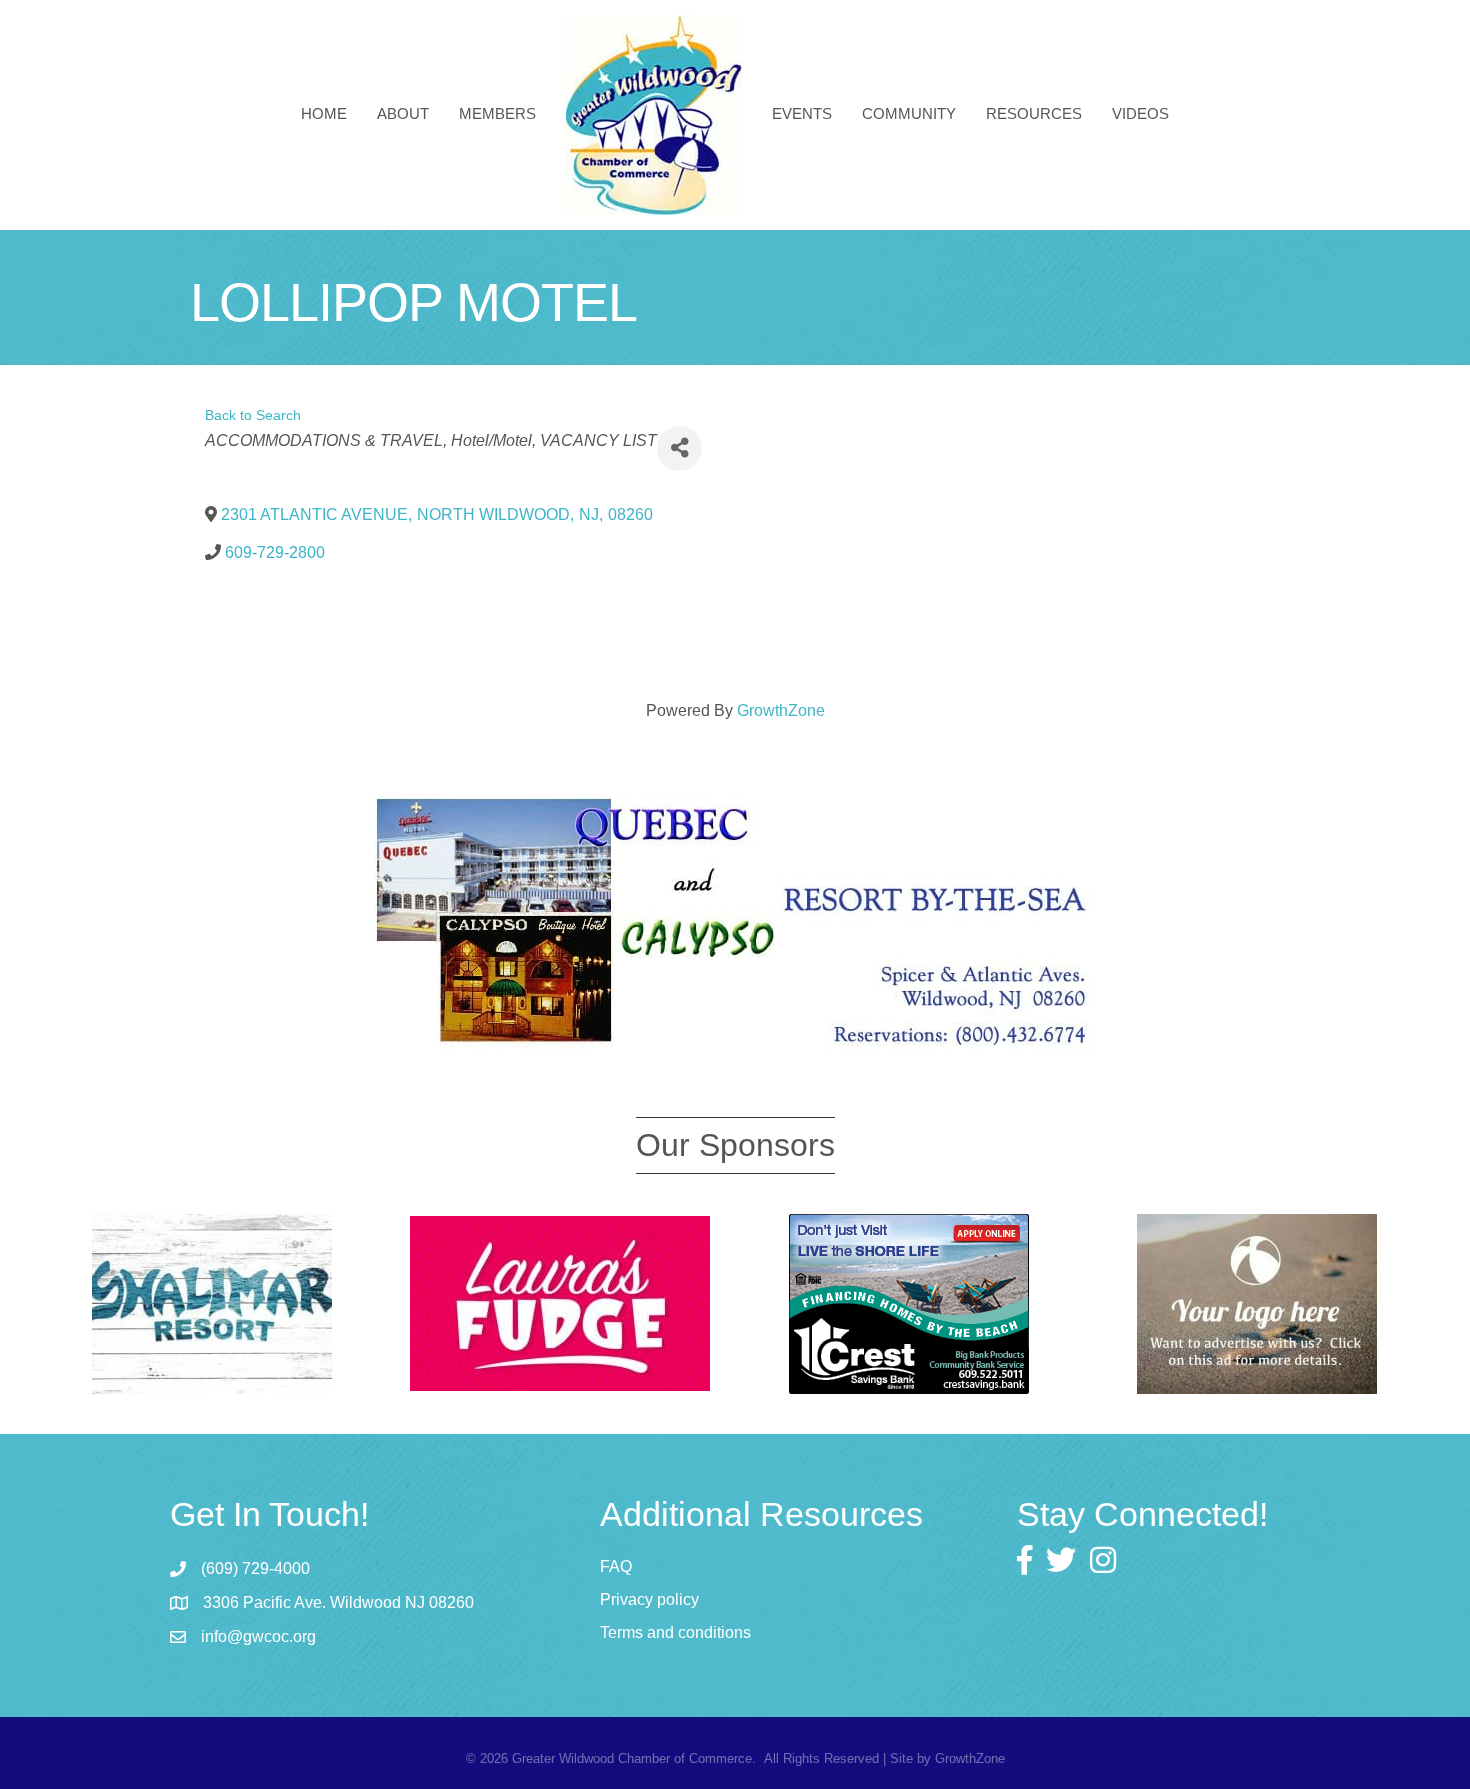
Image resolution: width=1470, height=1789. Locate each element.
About (403, 113)
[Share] (679, 448)
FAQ (616, 1566)
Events (802, 113)
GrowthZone (781, 710)
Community (909, 113)
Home (324, 113)
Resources (1034, 113)
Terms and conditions (675, 1632)
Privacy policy (649, 1599)
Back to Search (253, 415)
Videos (1140, 113)
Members (497, 113)
